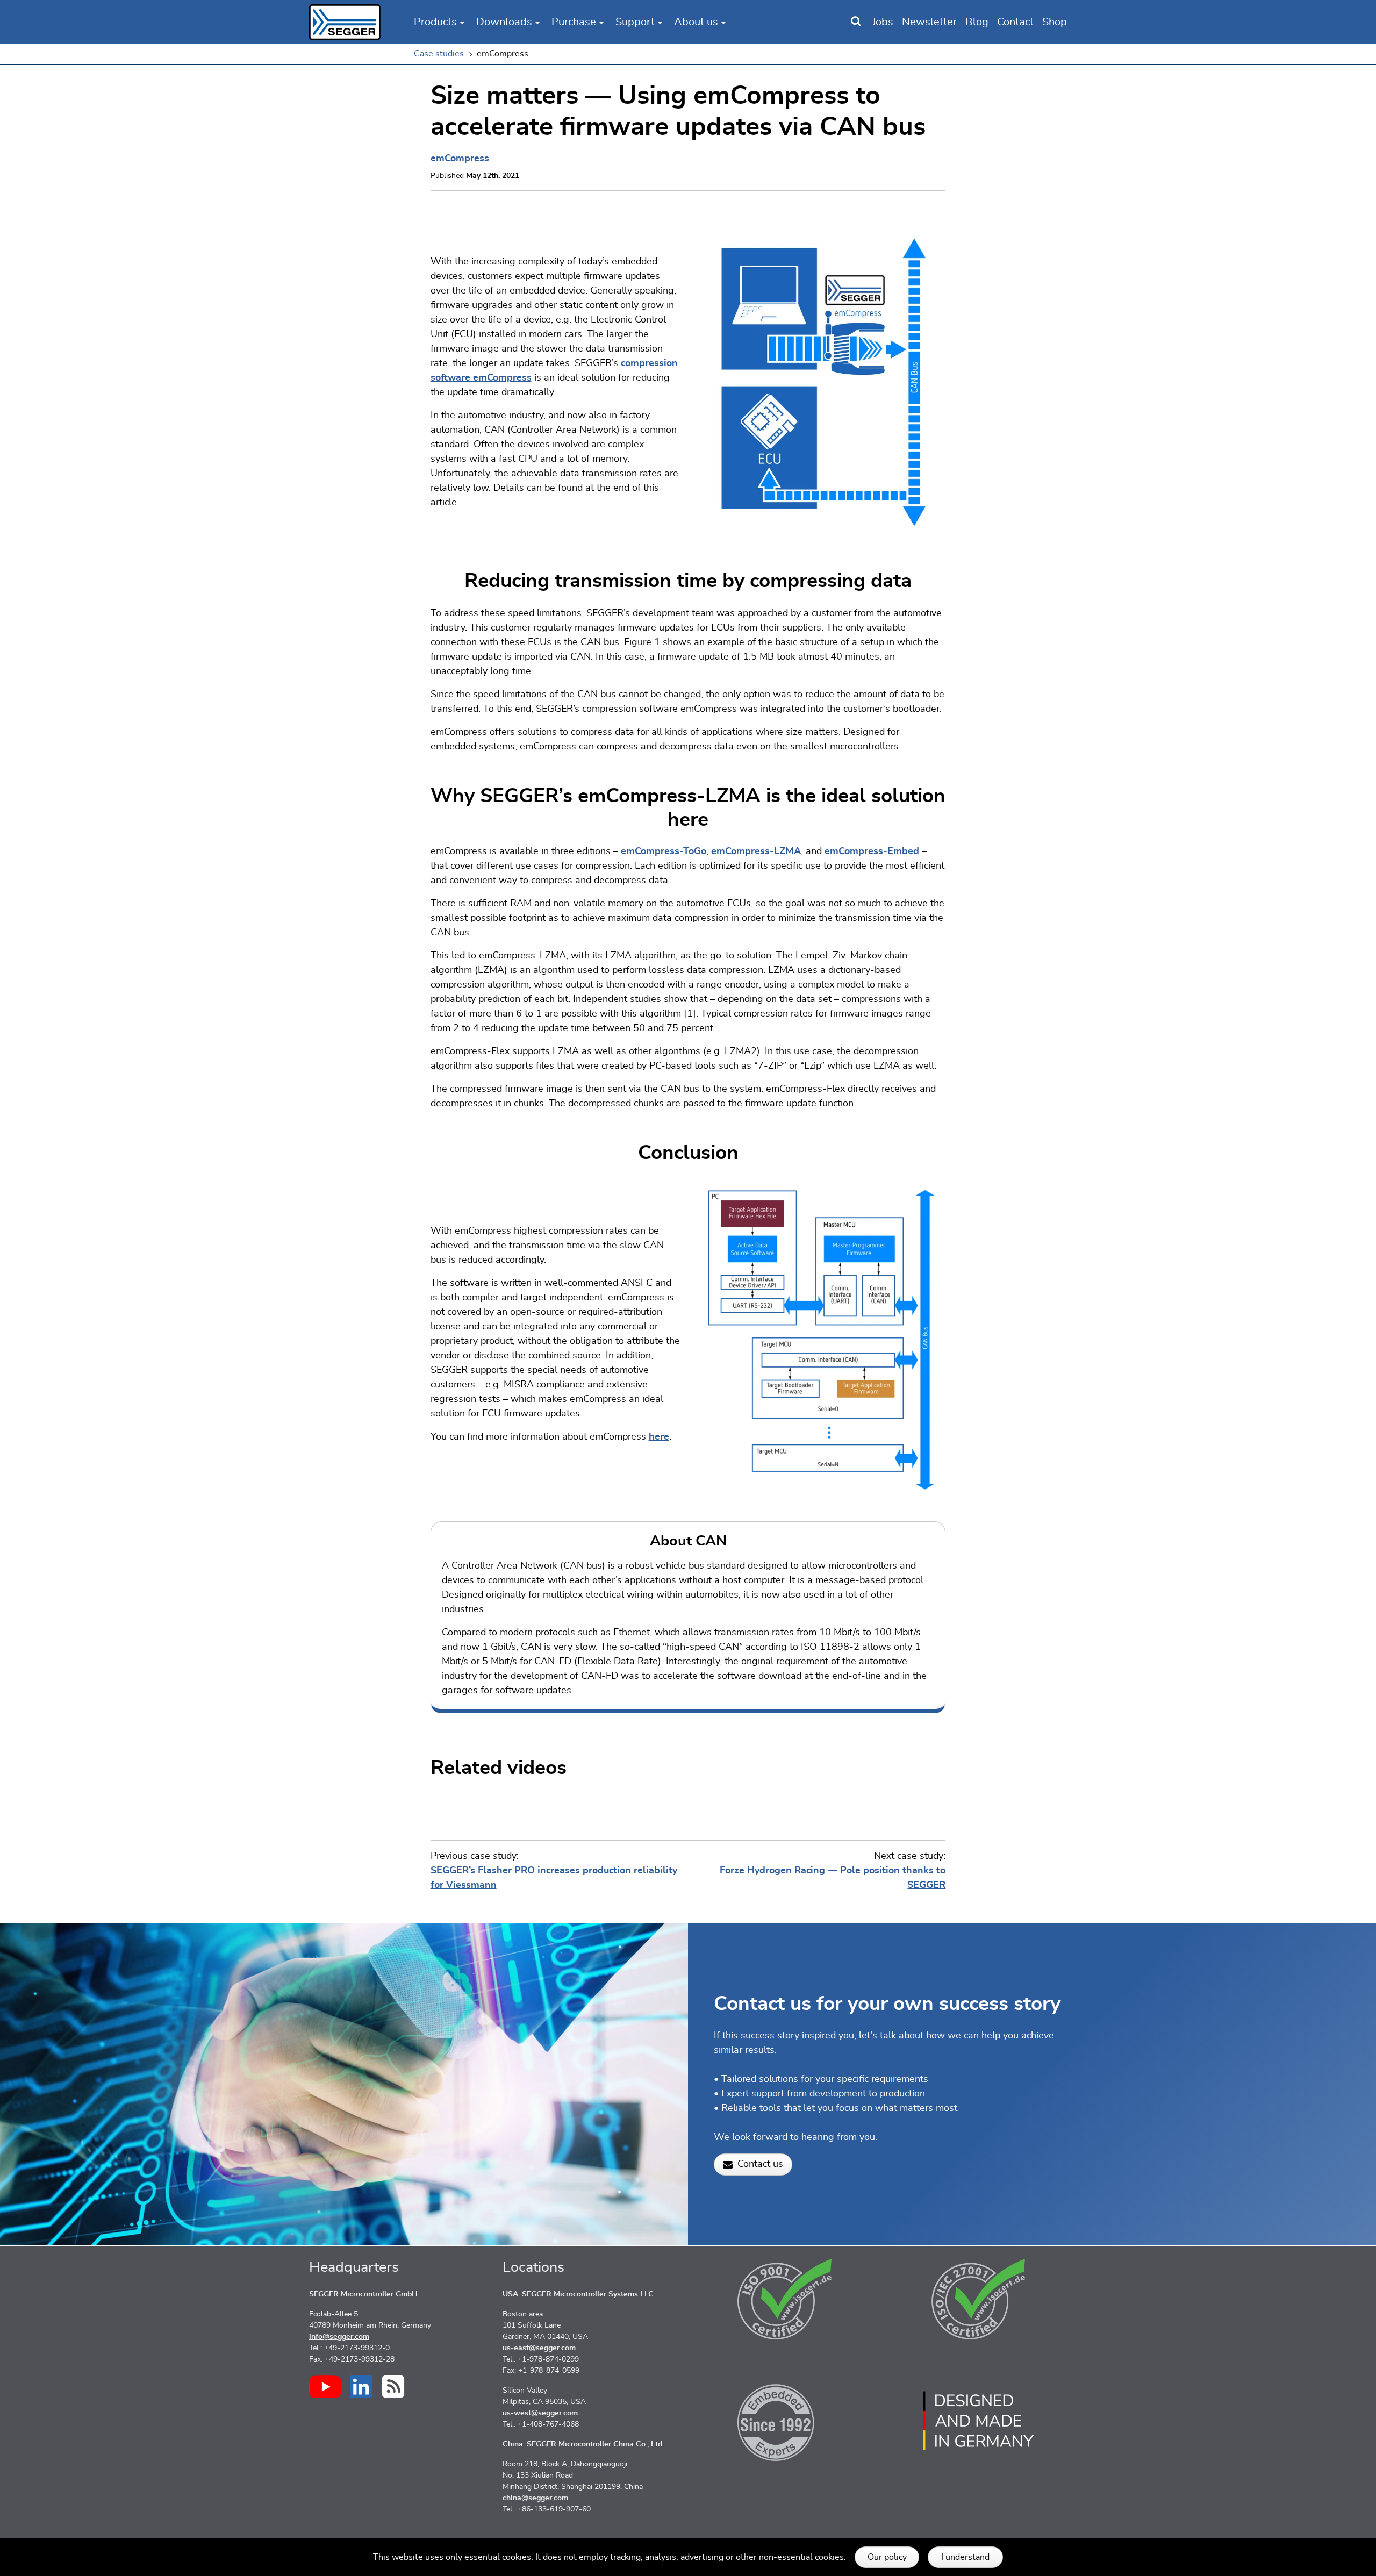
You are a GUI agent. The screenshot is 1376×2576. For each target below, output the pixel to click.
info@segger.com (339, 2337)
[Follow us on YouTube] (325, 2387)
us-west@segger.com (540, 2413)
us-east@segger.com (539, 2348)
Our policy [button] (887, 2557)
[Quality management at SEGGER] (785, 2299)
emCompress (460, 159)
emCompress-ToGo (664, 851)
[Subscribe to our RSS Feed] (393, 2387)
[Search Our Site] (856, 22)
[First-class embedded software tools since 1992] (785, 2421)
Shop (1055, 22)
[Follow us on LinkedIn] (363, 2387)
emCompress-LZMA (756, 851)
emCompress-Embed (872, 851)
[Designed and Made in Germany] (978, 2421)
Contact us (760, 2164)
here (659, 1437)
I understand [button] (965, 2557)
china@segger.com (535, 2498)
